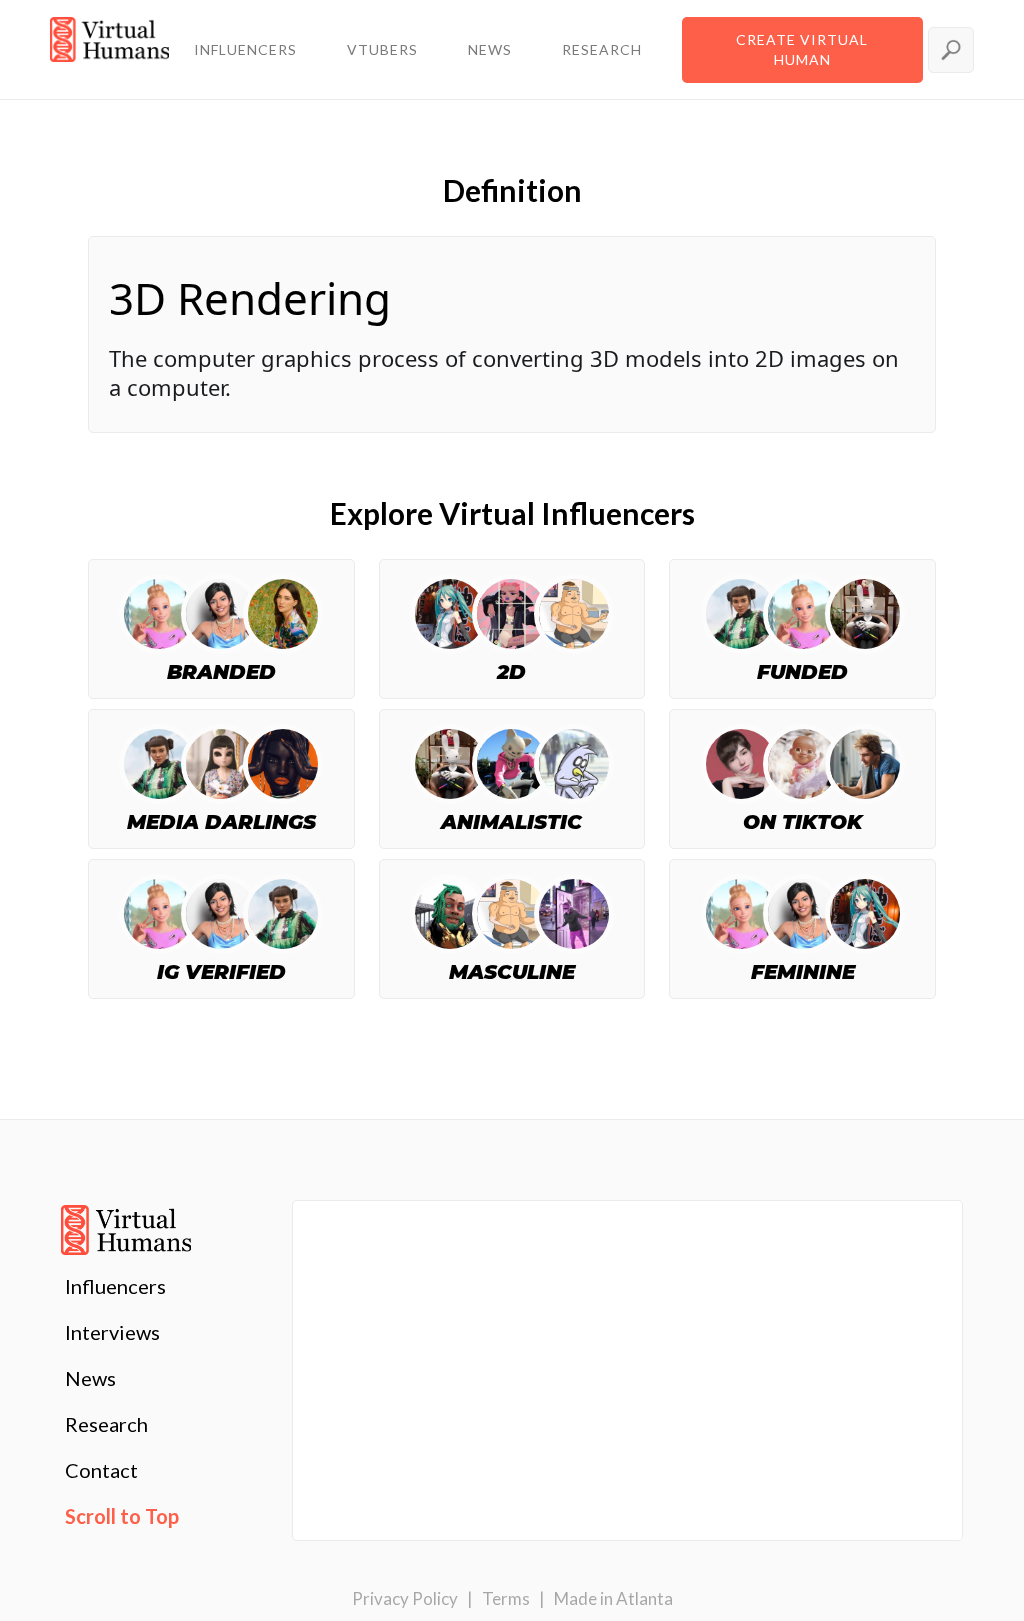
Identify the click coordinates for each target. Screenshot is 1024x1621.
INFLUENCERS (245, 49)
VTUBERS (382, 49)
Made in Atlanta (613, 1598)
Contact (101, 1470)
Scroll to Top (122, 1516)
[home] (109, 50)
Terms (506, 1598)
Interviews (112, 1332)
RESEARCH (602, 49)
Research (106, 1424)
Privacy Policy (405, 1598)
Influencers (115, 1286)
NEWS (490, 49)
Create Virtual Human (802, 49)
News (90, 1378)
